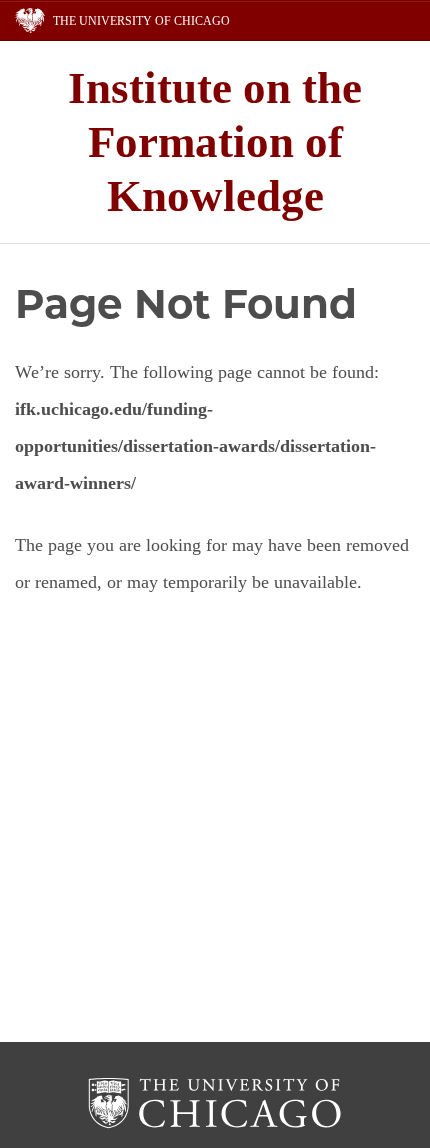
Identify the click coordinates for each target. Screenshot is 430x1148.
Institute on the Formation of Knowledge (215, 142)
